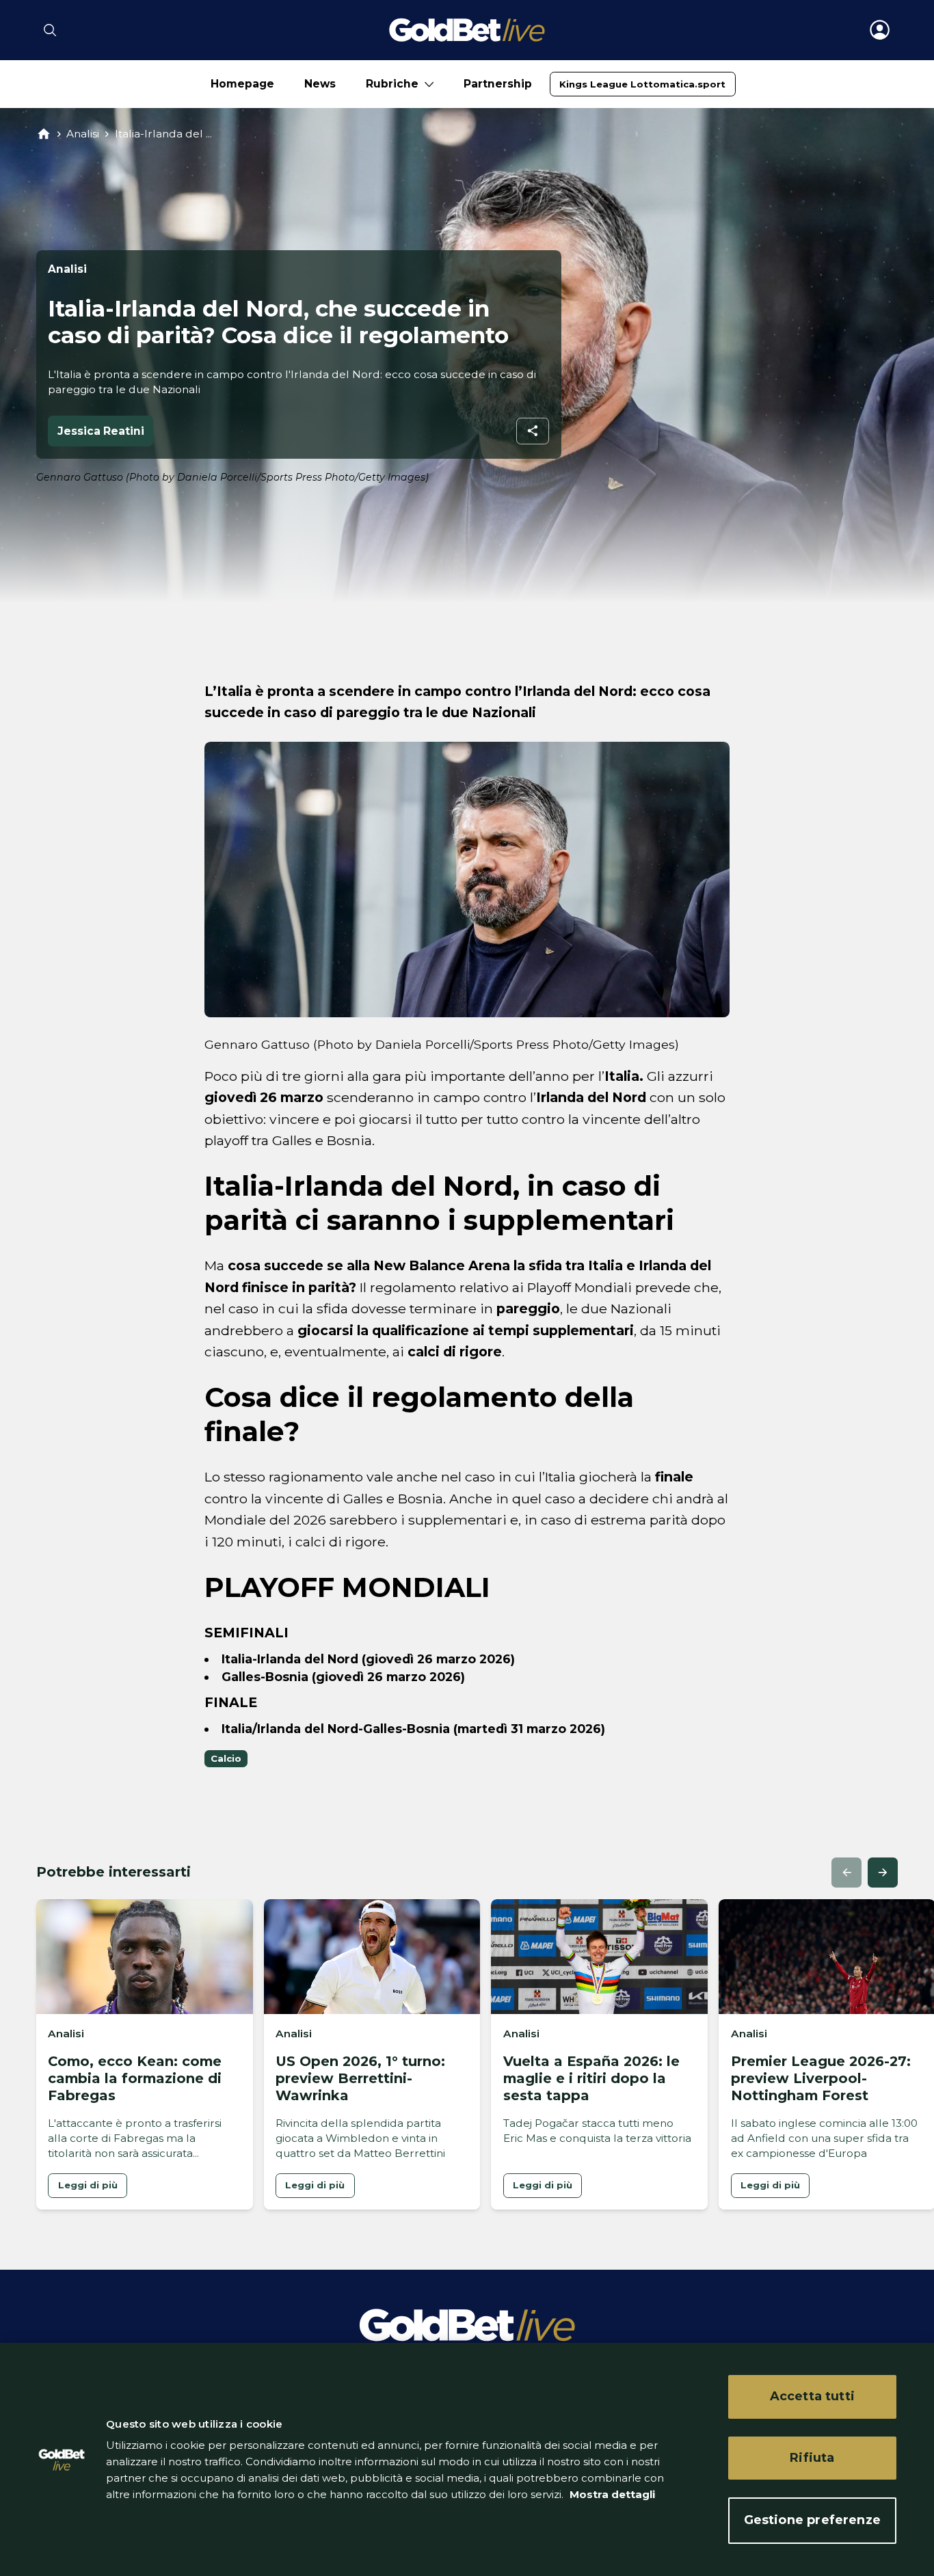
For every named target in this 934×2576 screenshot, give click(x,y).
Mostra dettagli (611, 2494)
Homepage (242, 84)
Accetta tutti (812, 2396)
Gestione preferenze (812, 2520)
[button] (846, 1873)
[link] (642, 84)
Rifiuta (812, 2458)
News (320, 84)
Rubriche (392, 84)
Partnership (498, 84)
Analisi (83, 134)
